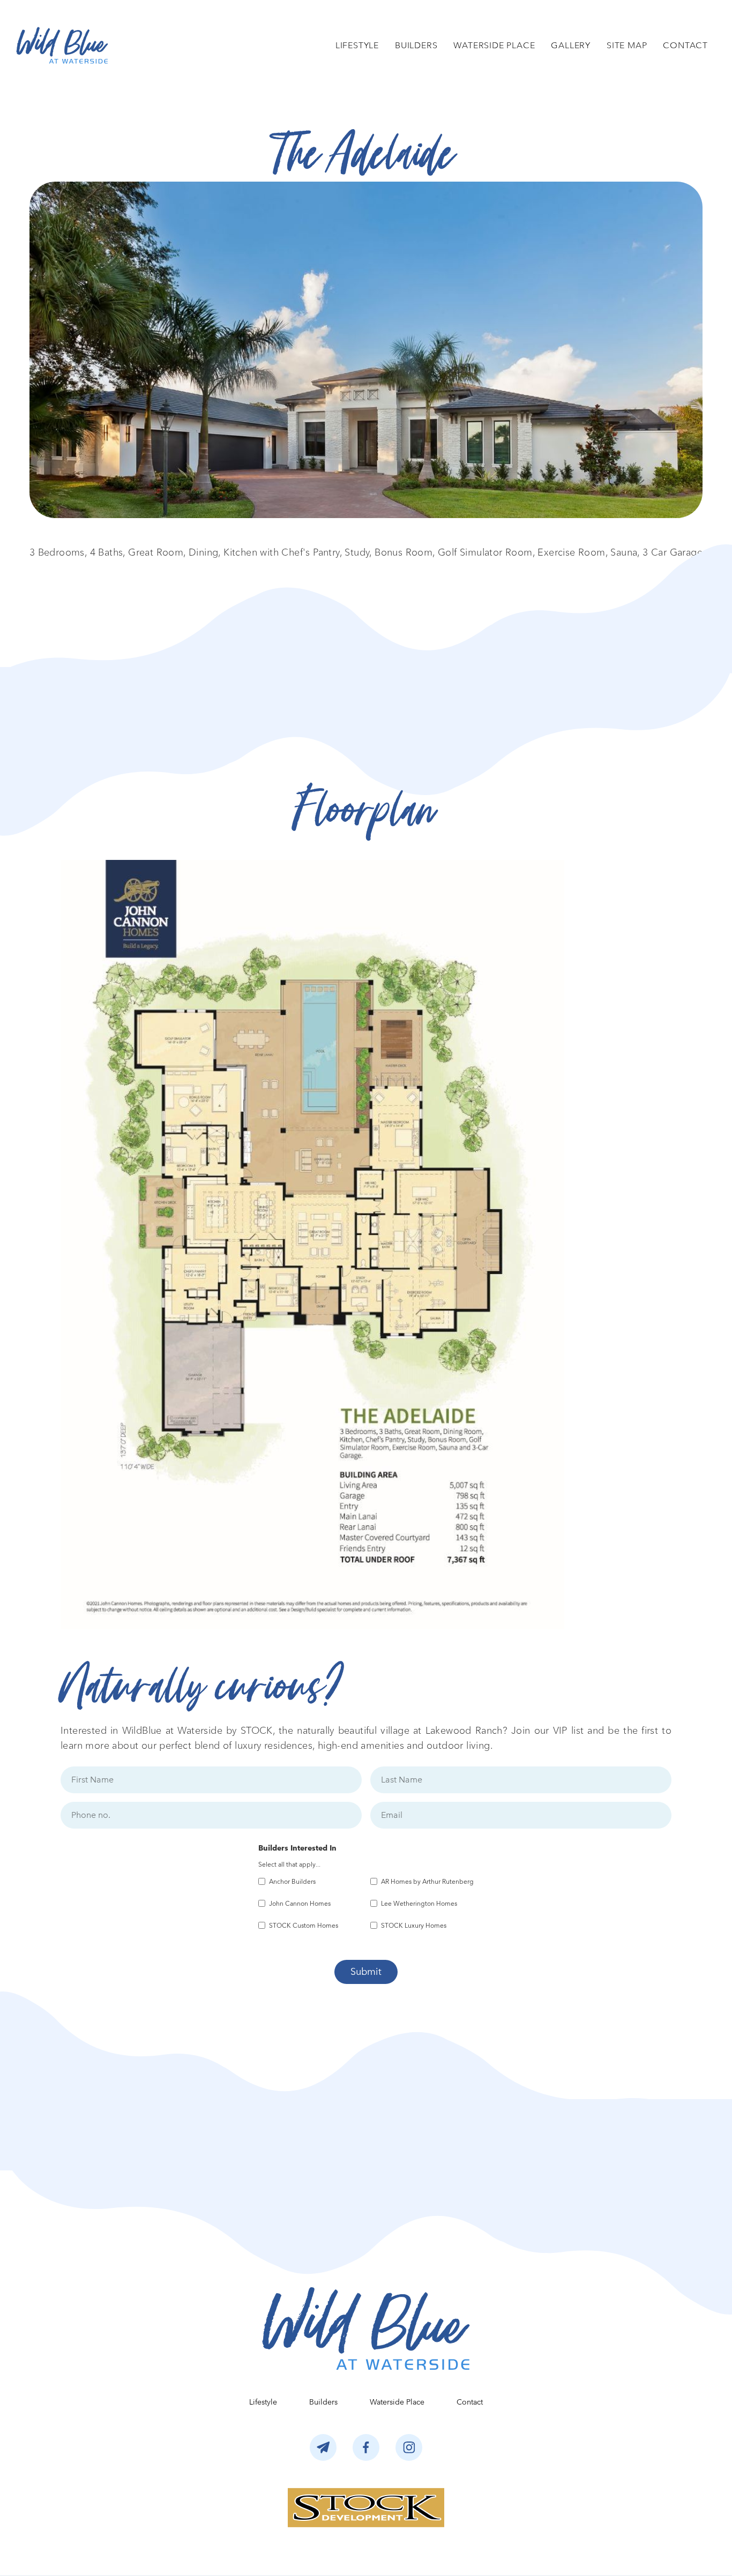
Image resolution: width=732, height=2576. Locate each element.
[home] (62, 45)
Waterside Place (494, 45)
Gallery (571, 45)
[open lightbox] (366, 350)
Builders (416, 45)
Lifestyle (357, 45)
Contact (685, 45)
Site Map (627, 45)
